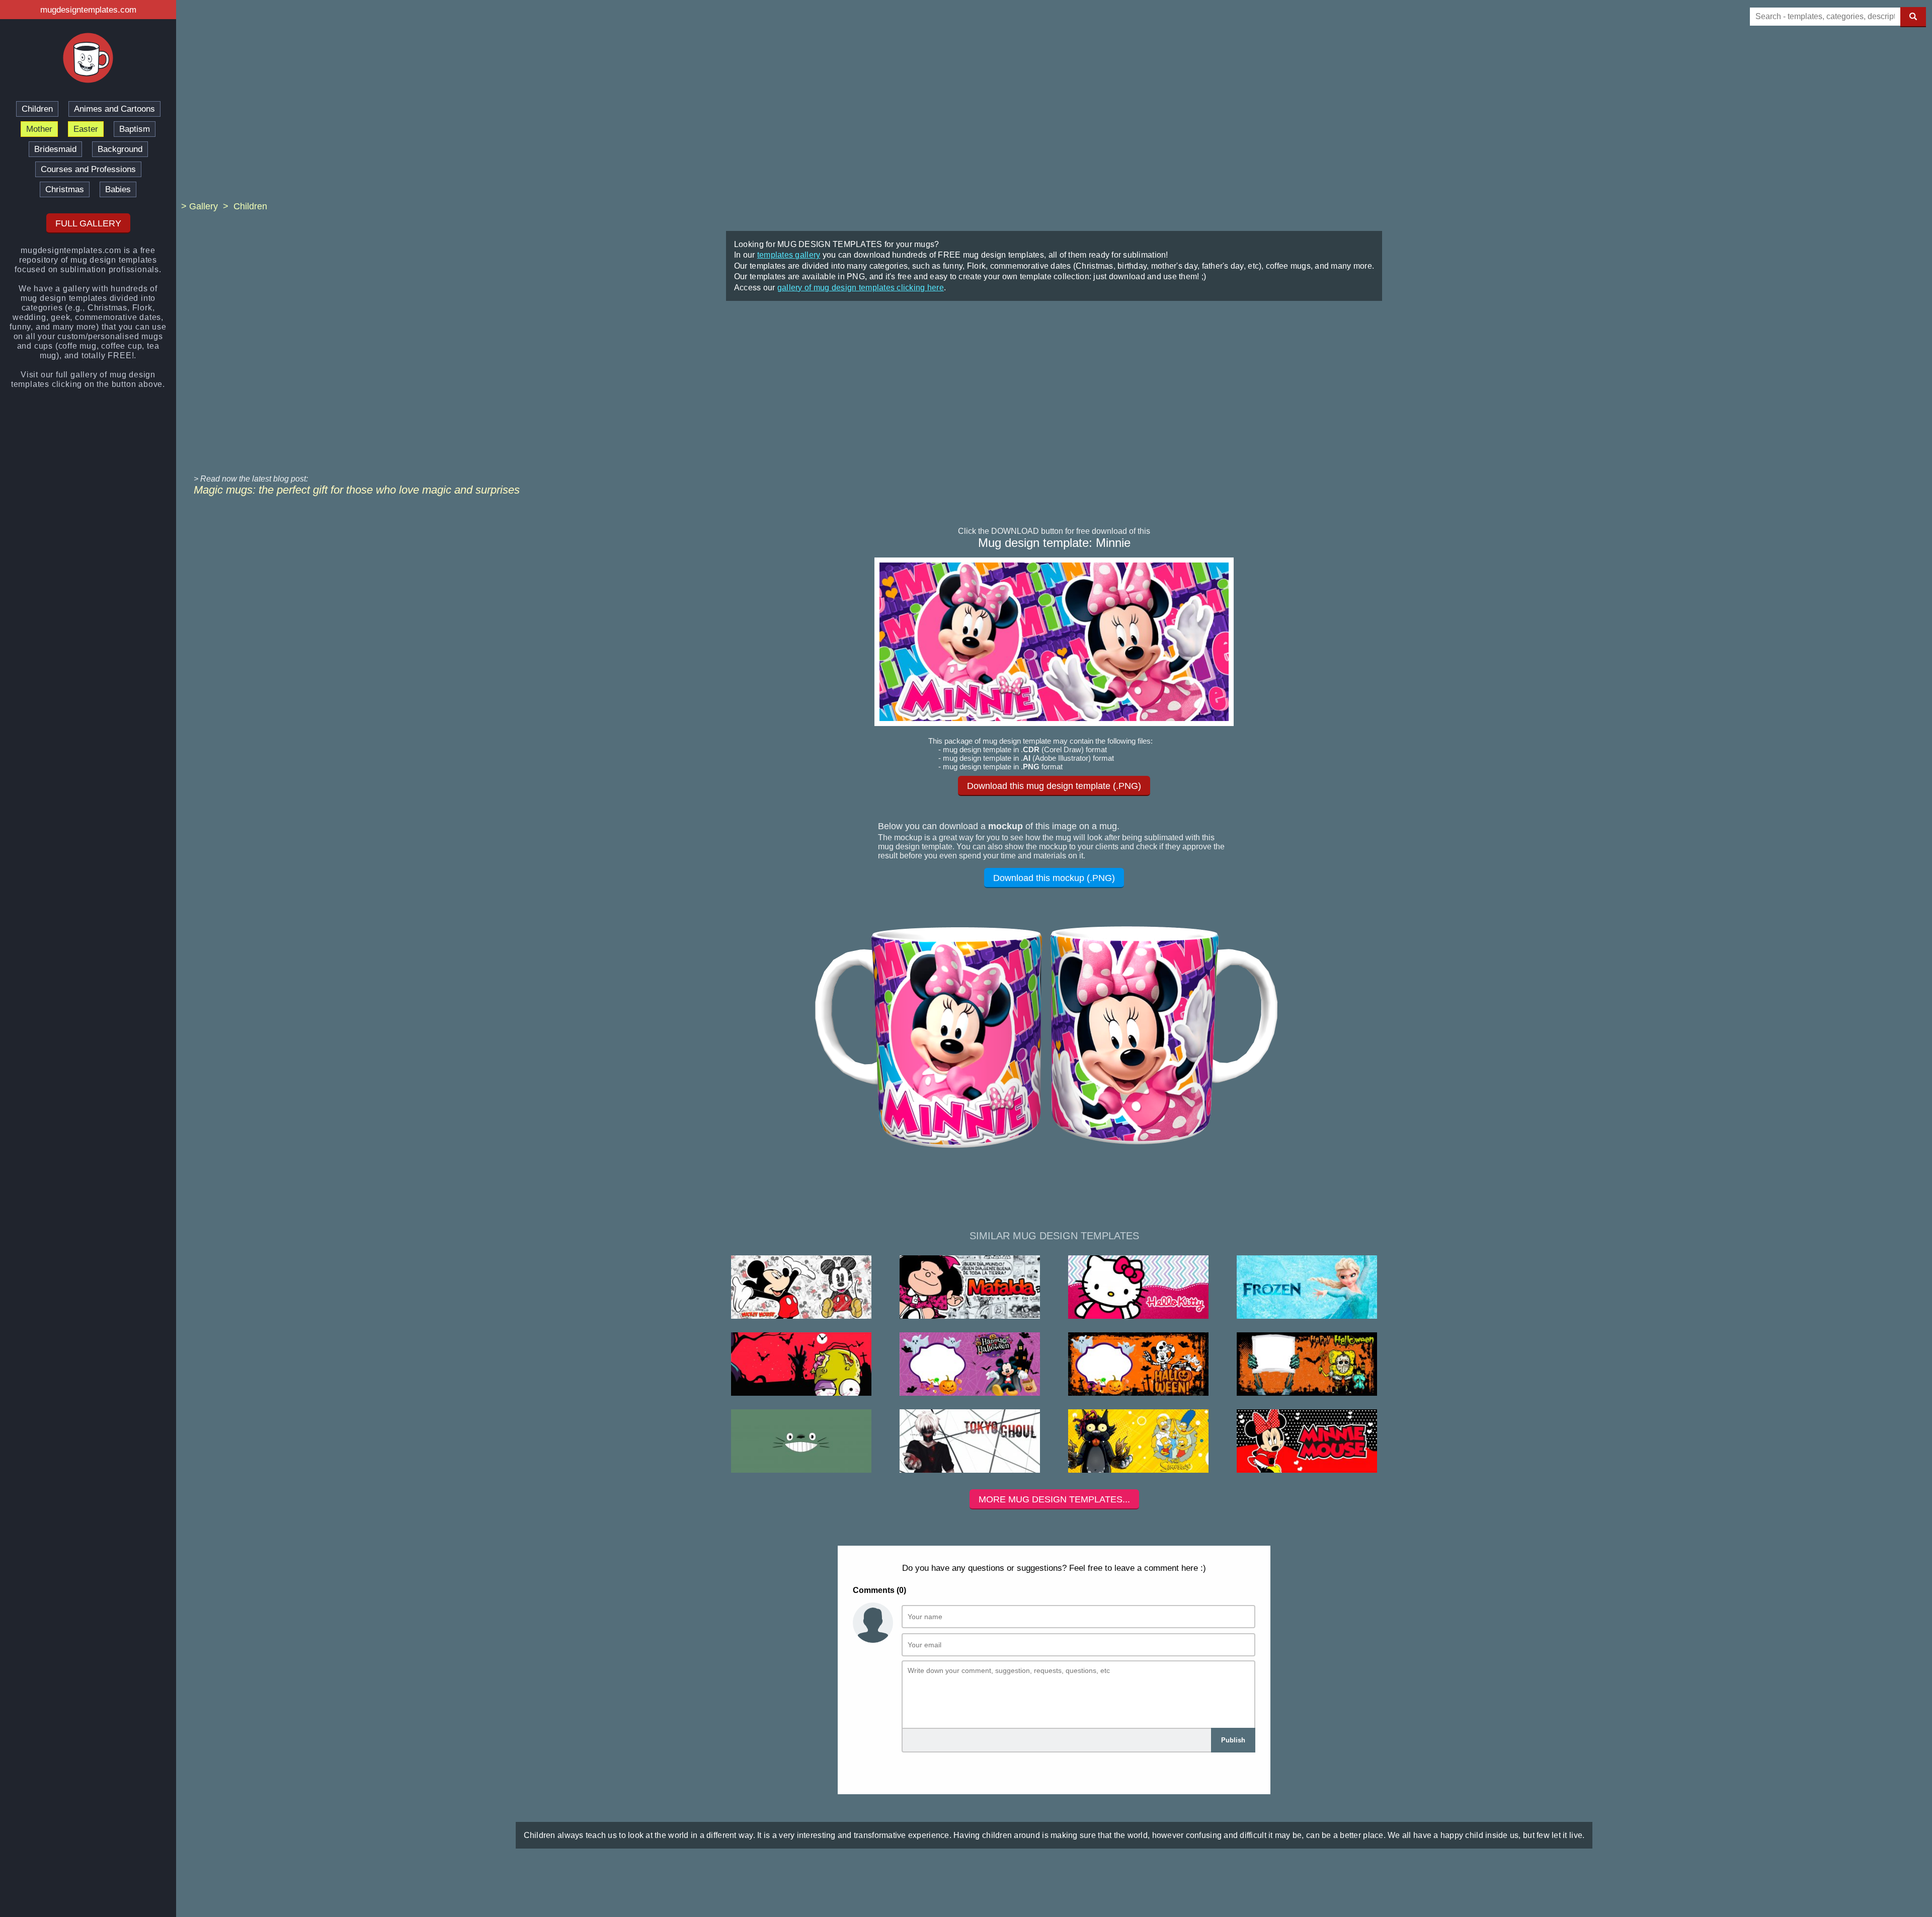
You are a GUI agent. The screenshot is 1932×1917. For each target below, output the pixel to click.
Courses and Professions (88, 169)
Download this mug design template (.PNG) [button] (1054, 786)
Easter (86, 129)
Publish (1233, 1740)
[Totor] (801, 1442)
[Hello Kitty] (1138, 1288)
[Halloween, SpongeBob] (1307, 1365)
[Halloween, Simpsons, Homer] (801, 1365)
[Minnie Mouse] (1307, 1442)
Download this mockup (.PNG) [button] (1054, 878)
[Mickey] (801, 1288)
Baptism (135, 129)
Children (37, 109)
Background (120, 149)
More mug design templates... (1054, 1499)
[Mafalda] (970, 1288)
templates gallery (789, 255)
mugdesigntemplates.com (88, 10)
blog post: (291, 479)
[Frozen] (1307, 1288)
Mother (39, 129)
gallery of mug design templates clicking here (861, 288)
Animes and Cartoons (114, 109)
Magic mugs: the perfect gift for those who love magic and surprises (357, 490)
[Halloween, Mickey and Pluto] (1138, 1365)
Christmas (65, 189)
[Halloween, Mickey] (970, 1365)
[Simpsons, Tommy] (1138, 1442)
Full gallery (88, 223)
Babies (118, 189)
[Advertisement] (1054, 121)
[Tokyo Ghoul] (970, 1442)
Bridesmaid (55, 149)
